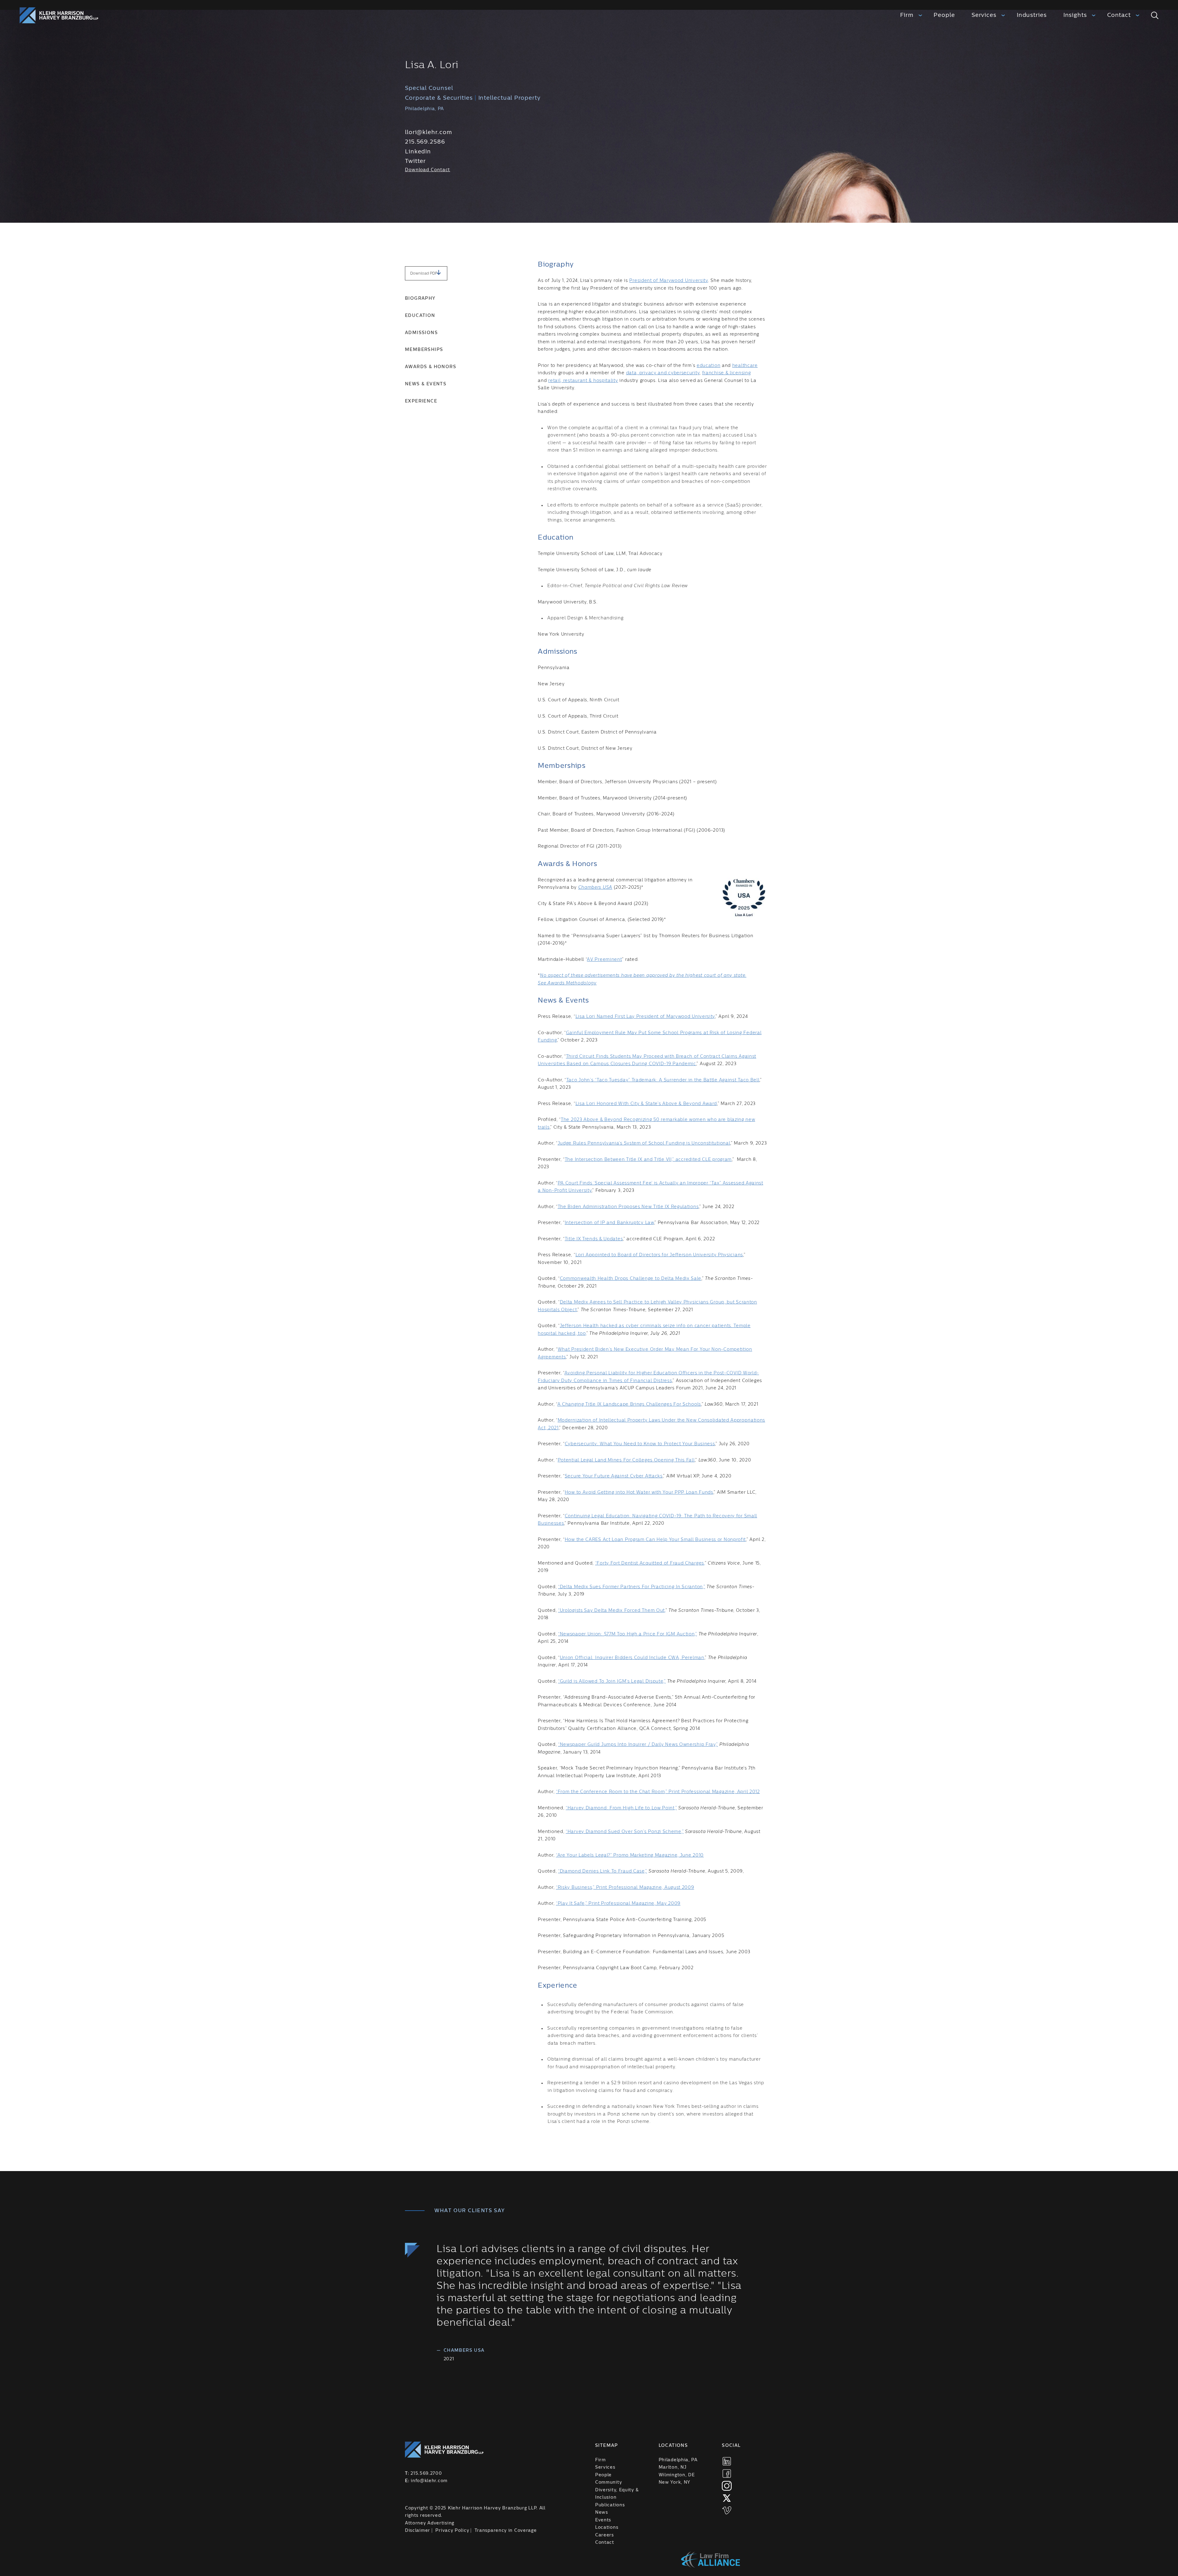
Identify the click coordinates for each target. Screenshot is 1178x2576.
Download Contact (427, 170)
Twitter (415, 161)
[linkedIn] (727, 2461)
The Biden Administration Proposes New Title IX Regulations (628, 1207)
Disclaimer (418, 2531)
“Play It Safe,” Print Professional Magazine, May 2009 (618, 1904)
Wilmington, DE (677, 2475)
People (944, 15)
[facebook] (727, 2474)
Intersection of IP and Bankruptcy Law (609, 1223)
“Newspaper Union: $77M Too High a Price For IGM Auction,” (627, 1634)
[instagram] (727, 2486)
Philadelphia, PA (678, 2460)
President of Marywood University (668, 281)
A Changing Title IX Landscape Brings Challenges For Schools (629, 1404)
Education (420, 316)
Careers (604, 2535)
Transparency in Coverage (506, 2531)
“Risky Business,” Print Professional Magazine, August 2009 (625, 1888)
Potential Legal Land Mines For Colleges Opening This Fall (626, 1460)
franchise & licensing (727, 373)
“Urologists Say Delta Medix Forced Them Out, (612, 1611)
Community (608, 2482)
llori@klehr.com (429, 132)
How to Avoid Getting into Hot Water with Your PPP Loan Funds (639, 1492)
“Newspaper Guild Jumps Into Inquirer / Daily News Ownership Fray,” (638, 1745)
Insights (1075, 15)
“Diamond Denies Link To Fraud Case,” (602, 1871)
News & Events (426, 384)
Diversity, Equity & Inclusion (617, 2494)
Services (984, 15)
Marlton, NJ (673, 2467)
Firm (907, 15)
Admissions (421, 333)
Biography (420, 298)
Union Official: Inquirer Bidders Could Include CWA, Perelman (632, 1658)
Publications (610, 2505)
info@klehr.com (429, 2481)
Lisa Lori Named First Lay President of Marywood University (645, 1017)
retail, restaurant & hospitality (583, 381)
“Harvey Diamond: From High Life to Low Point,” (621, 1808)
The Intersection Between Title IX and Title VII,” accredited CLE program (648, 1160)
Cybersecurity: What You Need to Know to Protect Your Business (640, 1444)
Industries (1032, 15)
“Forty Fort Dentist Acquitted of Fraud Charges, (650, 1563)
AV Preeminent (604, 960)
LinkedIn (418, 152)
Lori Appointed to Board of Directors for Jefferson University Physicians (659, 1255)
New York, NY (674, 2482)
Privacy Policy (452, 2531)
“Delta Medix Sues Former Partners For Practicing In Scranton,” (631, 1587)
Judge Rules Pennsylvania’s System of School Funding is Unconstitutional (644, 1143)
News (602, 2512)
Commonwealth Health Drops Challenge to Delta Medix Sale (631, 1279)
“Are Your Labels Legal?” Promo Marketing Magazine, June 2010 (630, 1855)
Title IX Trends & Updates (594, 1239)
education (708, 366)
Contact (1119, 15)
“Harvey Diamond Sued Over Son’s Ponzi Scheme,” (625, 1832)
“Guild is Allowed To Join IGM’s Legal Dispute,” (612, 1681)
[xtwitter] (727, 2498)
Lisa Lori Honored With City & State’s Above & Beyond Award (646, 1104)
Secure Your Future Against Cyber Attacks (614, 1476)
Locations (607, 2528)
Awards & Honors (431, 367)
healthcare (745, 366)
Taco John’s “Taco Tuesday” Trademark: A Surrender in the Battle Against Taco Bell (663, 1080)
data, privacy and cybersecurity (663, 373)
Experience (421, 401)
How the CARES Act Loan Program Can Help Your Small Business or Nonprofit (655, 1540)
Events (603, 2520)
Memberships (424, 350)
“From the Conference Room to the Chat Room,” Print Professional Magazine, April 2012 (658, 1792)
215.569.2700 (426, 2474)
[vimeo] (727, 2510)
